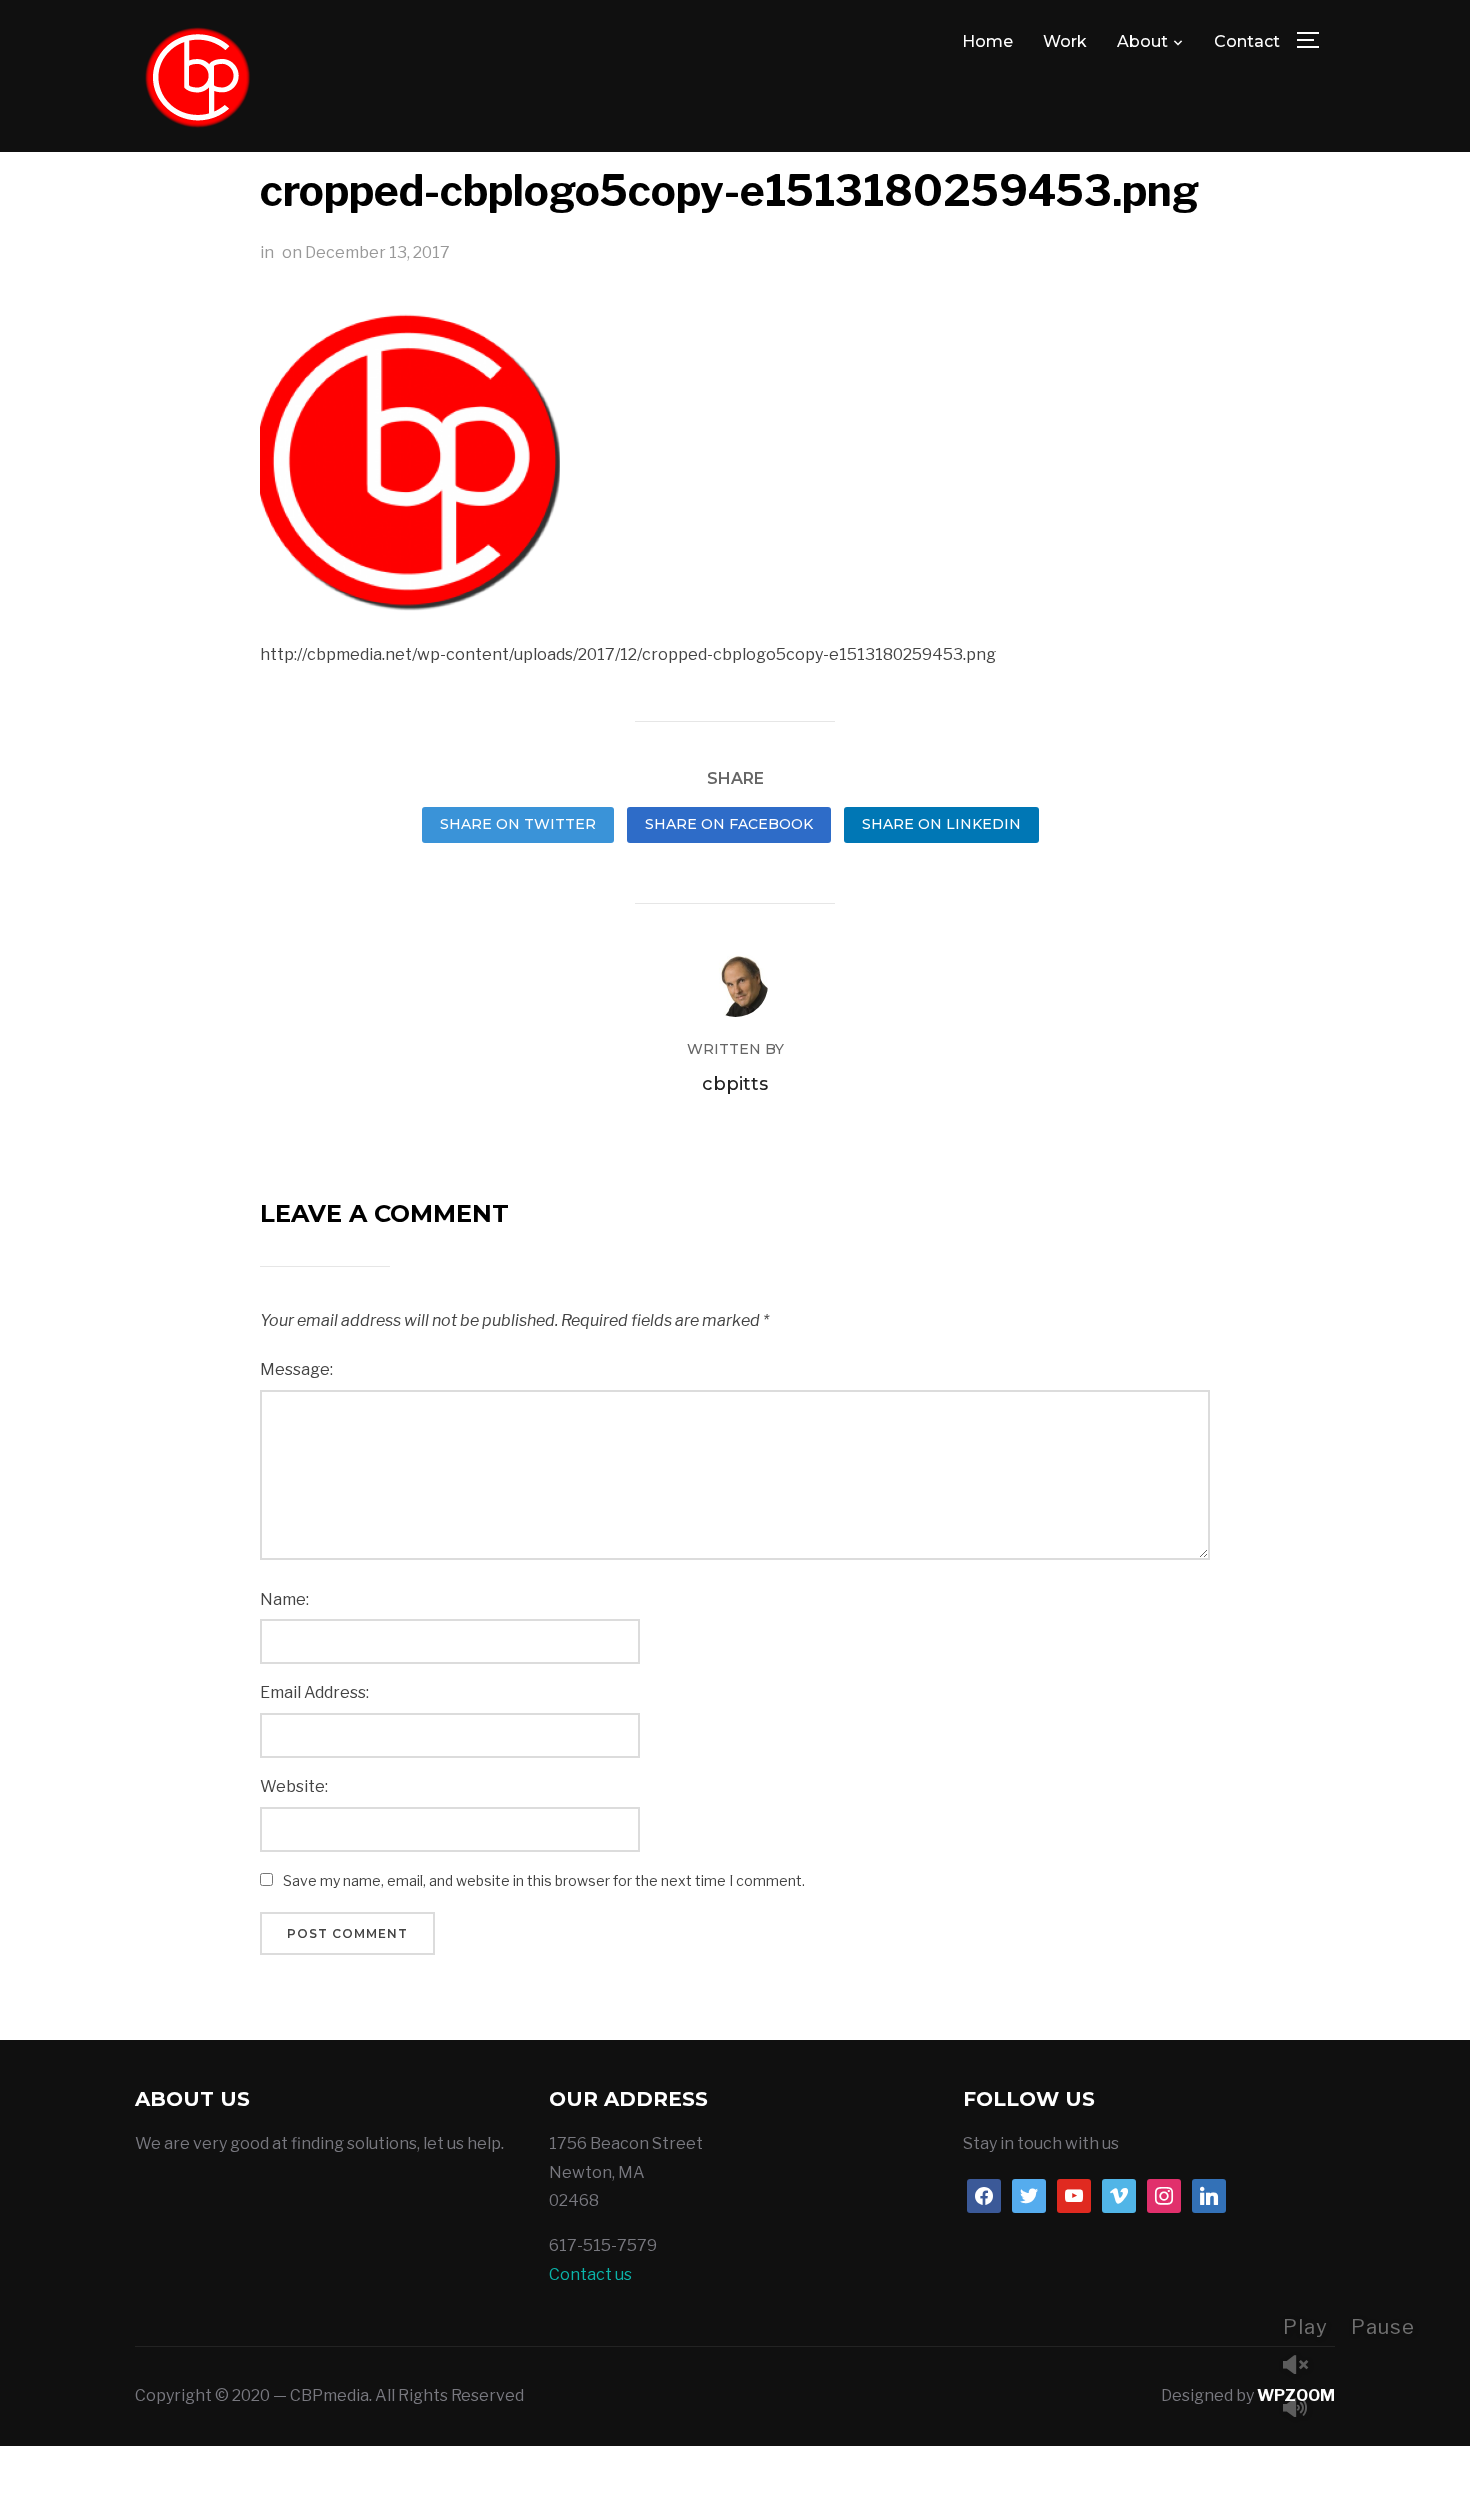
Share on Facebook (729, 824)
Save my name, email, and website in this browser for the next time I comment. (544, 1880)
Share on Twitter (518, 824)
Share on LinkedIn (941, 824)
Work (1065, 41)
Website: (294, 1786)
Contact (1247, 41)
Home (987, 41)
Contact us (590, 2274)
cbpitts (735, 1084)
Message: (296, 1369)
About (1142, 41)
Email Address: (314, 1692)
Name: (284, 1599)
